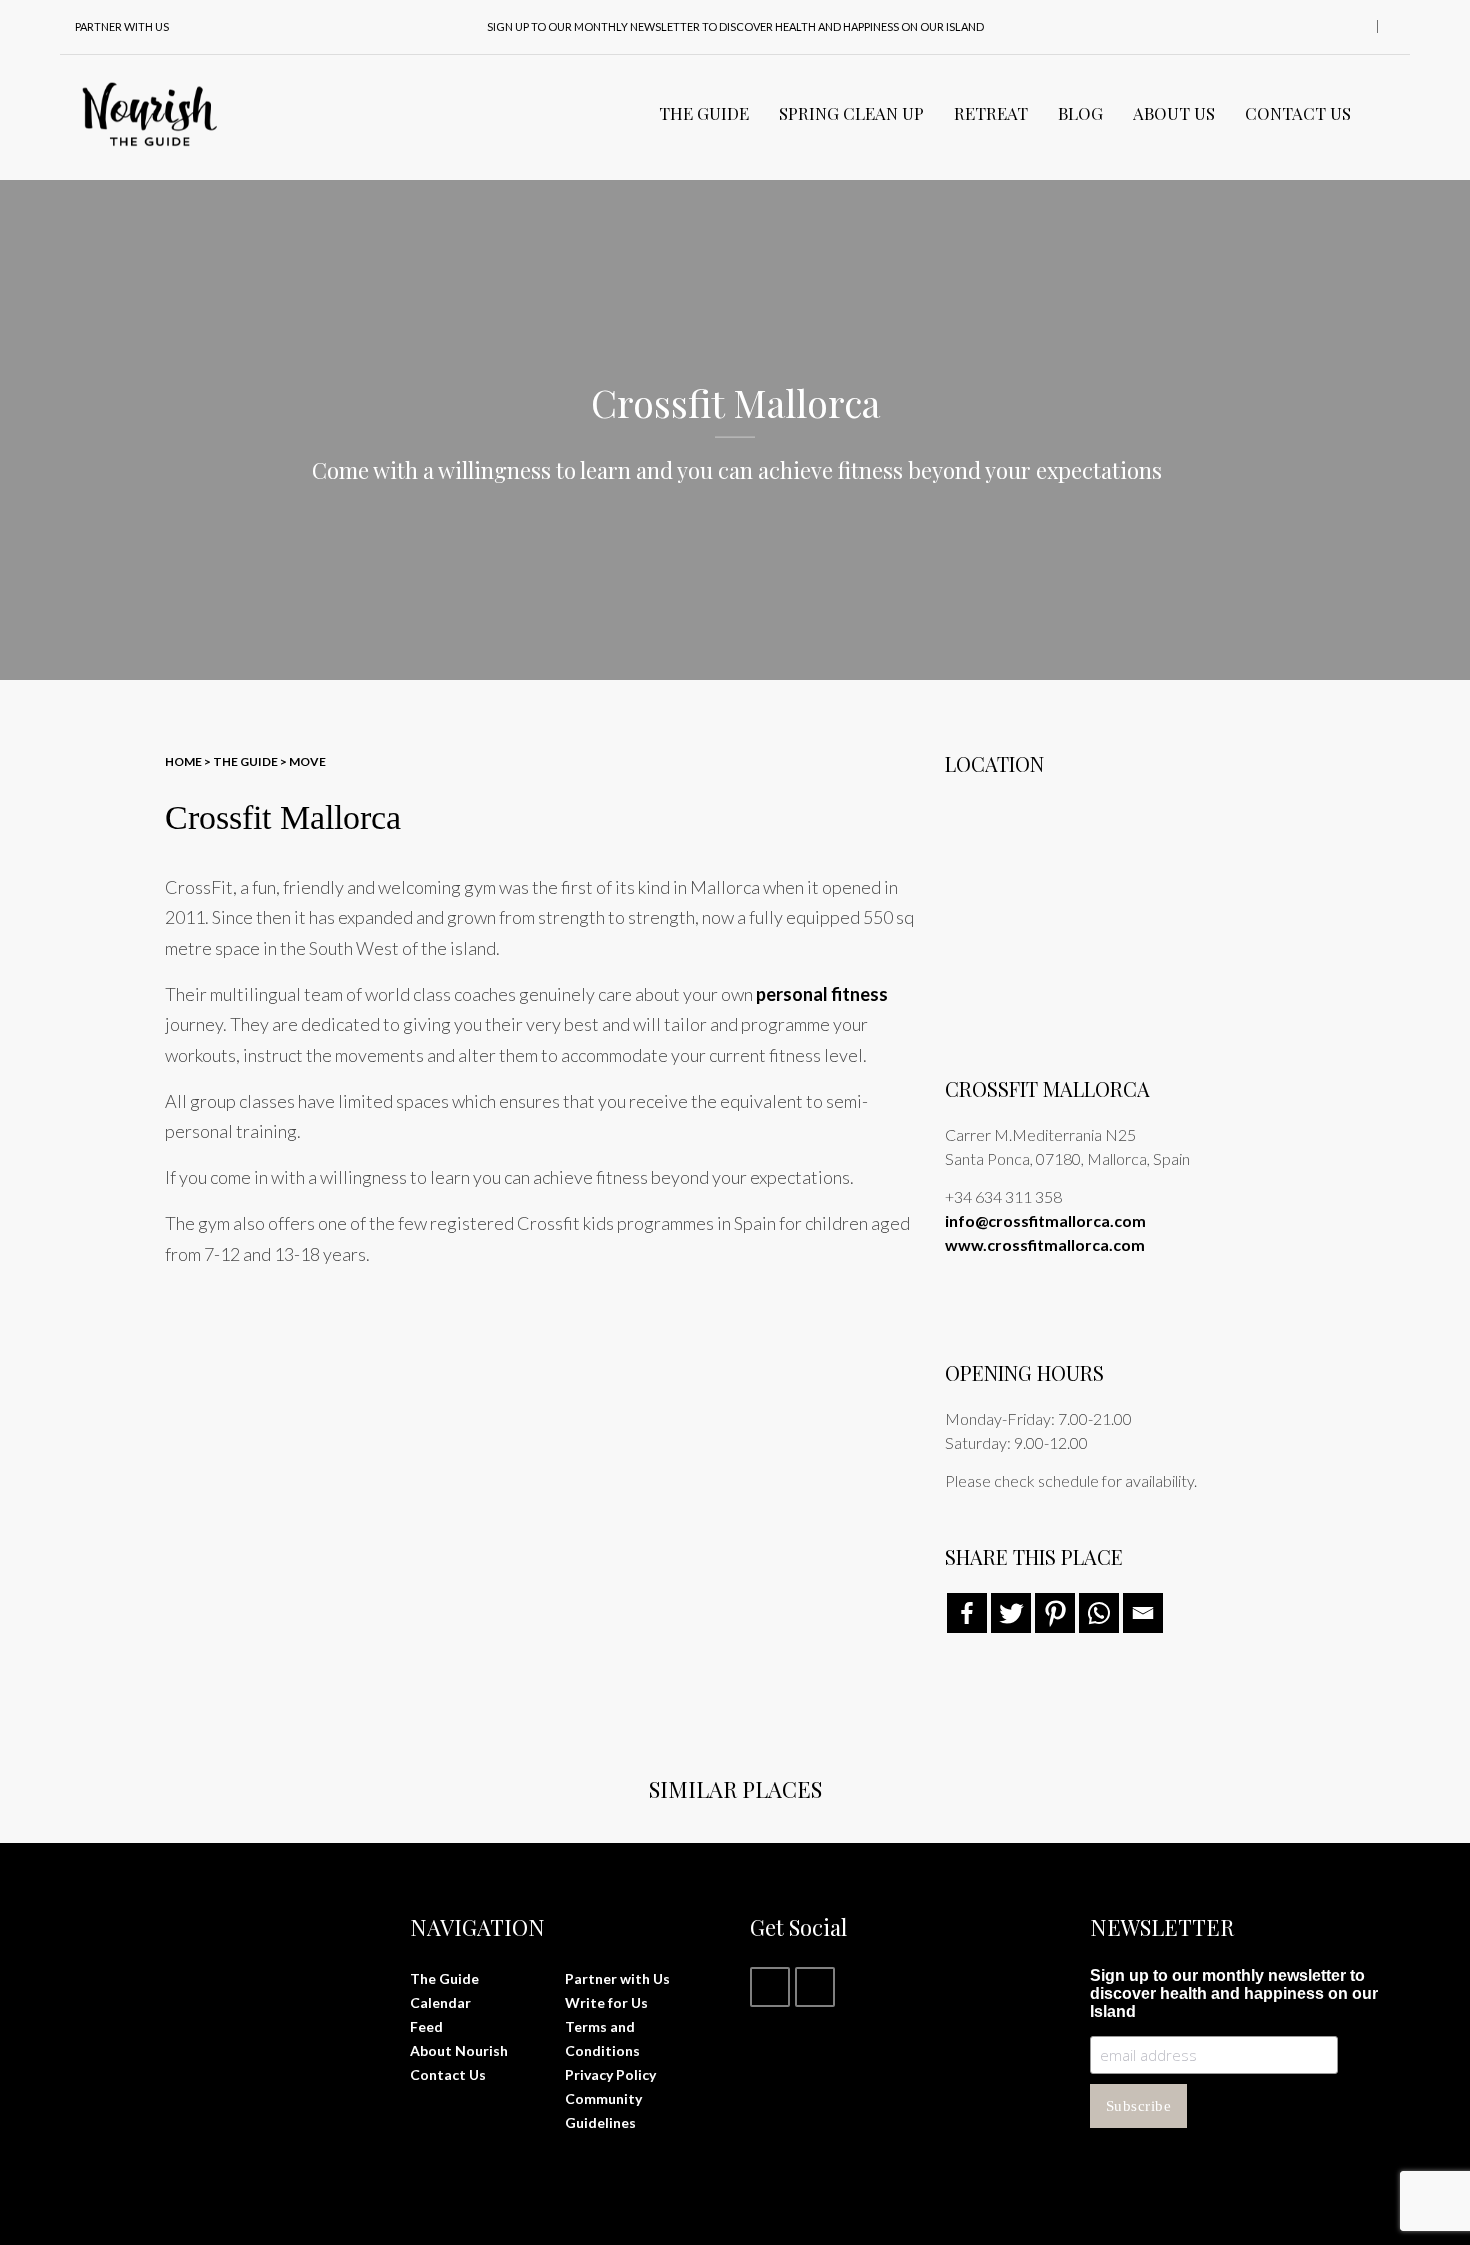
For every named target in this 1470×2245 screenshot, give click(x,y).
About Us (1174, 113)
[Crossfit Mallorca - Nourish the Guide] (530, 1412)
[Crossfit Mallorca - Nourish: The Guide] (280, 1412)
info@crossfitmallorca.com (1045, 1220)
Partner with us (122, 26)
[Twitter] (1011, 1613)
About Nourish (459, 2050)
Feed (426, 2026)
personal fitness (822, 994)
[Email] (1143, 1613)
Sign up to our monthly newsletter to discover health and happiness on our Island (735, 26)
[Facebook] (967, 1613)
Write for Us (606, 2002)
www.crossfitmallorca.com (1045, 1244)
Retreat (991, 113)
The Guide (704, 113)
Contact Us (1298, 113)
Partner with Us (617, 1978)
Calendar (440, 2002)
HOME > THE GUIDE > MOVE (245, 761)
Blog (1080, 113)
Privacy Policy (610, 2074)
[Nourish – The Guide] (150, 113)
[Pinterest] (1055, 1613)
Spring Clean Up (851, 113)
